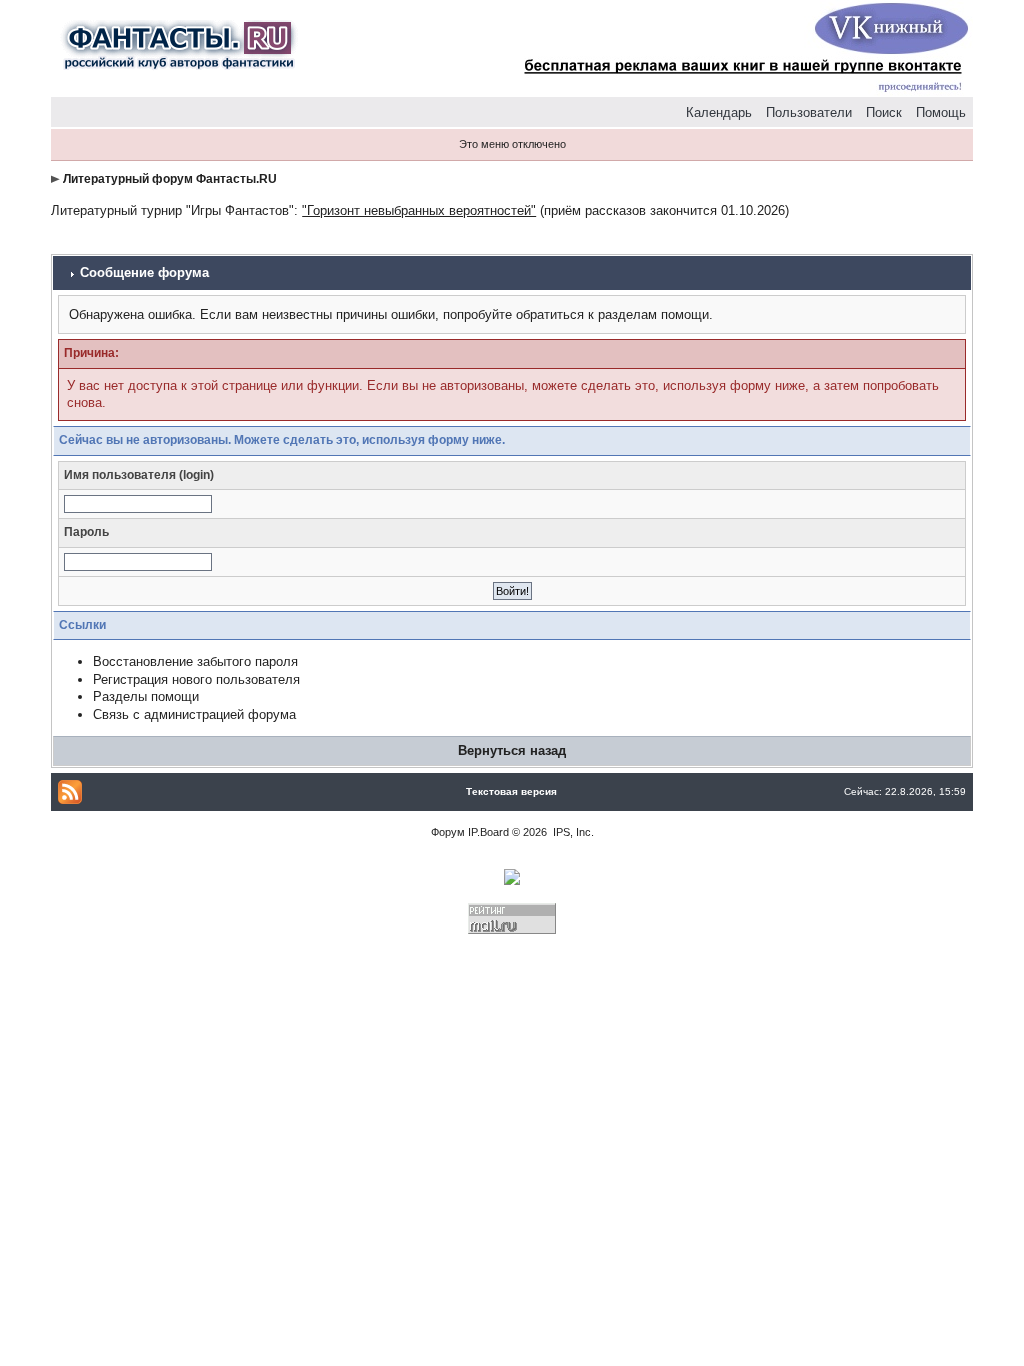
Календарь (719, 112)
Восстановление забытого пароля (195, 661)
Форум (448, 832)
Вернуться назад (512, 750)
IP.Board (488, 832)
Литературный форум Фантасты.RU (170, 179)
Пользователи (809, 112)
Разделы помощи (146, 696)
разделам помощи (653, 314)
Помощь (941, 112)
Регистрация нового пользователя (196, 679)
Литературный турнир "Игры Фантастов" (172, 210)
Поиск (884, 112)
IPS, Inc (572, 832)
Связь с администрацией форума (194, 714)
